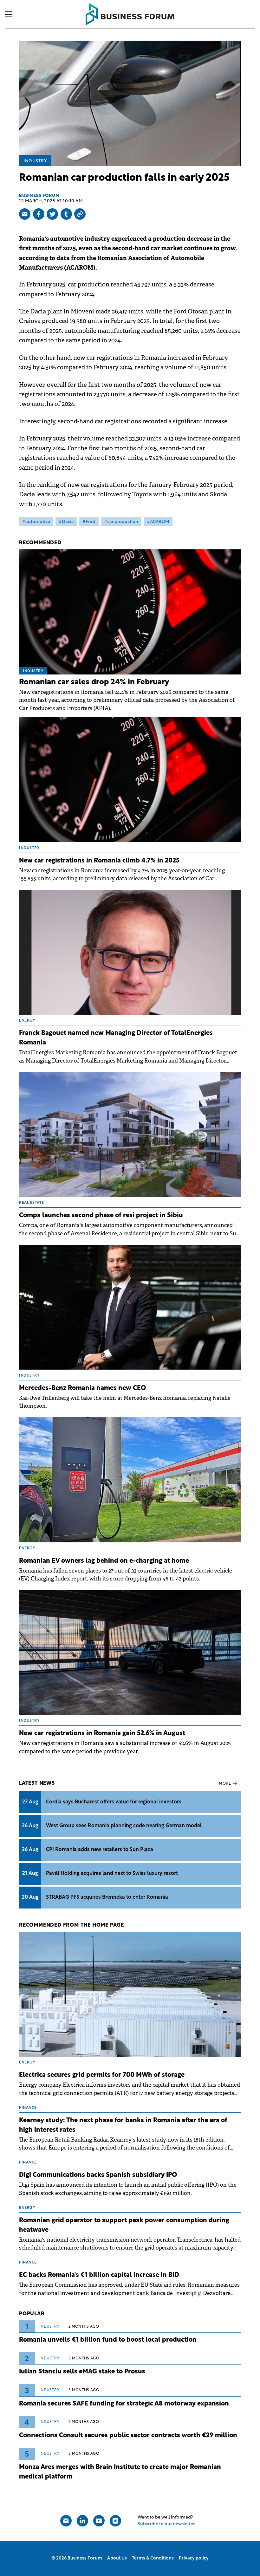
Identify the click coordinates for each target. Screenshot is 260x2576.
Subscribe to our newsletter (166, 2524)
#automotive (36, 522)
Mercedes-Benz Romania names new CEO (82, 1388)
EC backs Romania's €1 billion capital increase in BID (99, 2275)
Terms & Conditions (153, 2558)
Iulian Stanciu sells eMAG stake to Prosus (82, 2372)
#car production (121, 522)
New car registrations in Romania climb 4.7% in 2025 (99, 861)
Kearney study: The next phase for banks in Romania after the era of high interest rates (123, 2125)
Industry (35, 161)
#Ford (89, 522)
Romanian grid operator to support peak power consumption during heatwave (124, 2225)
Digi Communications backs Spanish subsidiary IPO (98, 2175)
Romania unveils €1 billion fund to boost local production (108, 2340)
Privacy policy (194, 2558)
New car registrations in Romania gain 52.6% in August (102, 1734)
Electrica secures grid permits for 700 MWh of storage (102, 2075)
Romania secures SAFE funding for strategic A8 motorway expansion (124, 2404)
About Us (117, 2558)
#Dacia (66, 522)
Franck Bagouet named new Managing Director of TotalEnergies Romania (116, 1038)
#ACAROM (158, 522)
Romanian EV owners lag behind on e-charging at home (104, 1561)
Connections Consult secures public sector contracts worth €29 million (128, 2436)
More (225, 1784)
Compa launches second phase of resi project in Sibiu (101, 1216)
